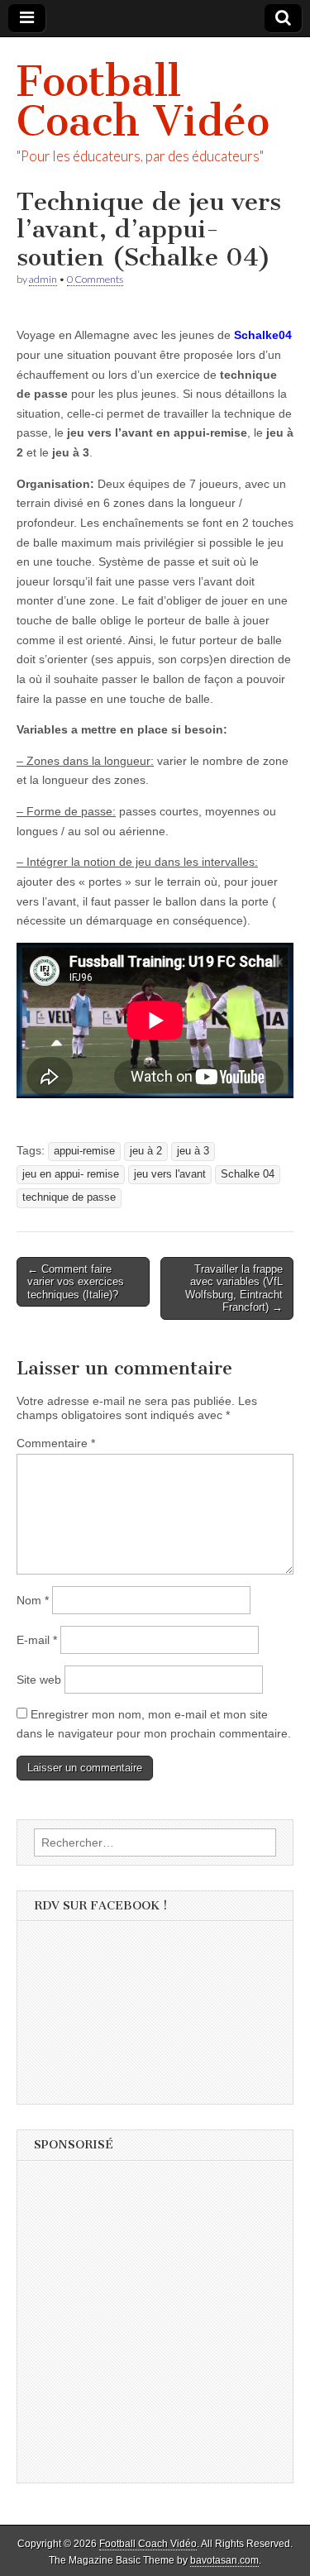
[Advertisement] (155, 2327)
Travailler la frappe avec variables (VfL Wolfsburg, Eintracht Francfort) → (234, 1288)
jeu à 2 (146, 1151)
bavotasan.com (224, 2560)
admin (43, 279)
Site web (39, 1680)
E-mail (37, 1640)
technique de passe (69, 1197)
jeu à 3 (193, 1151)
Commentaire (56, 1443)
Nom (33, 1600)
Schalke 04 (248, 1174)
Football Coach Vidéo (143, 101)
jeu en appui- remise (71, 1174)
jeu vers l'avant (170, 1174)
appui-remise (84, 1151)
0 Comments (95, 279)
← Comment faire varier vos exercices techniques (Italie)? (76, 1282)
